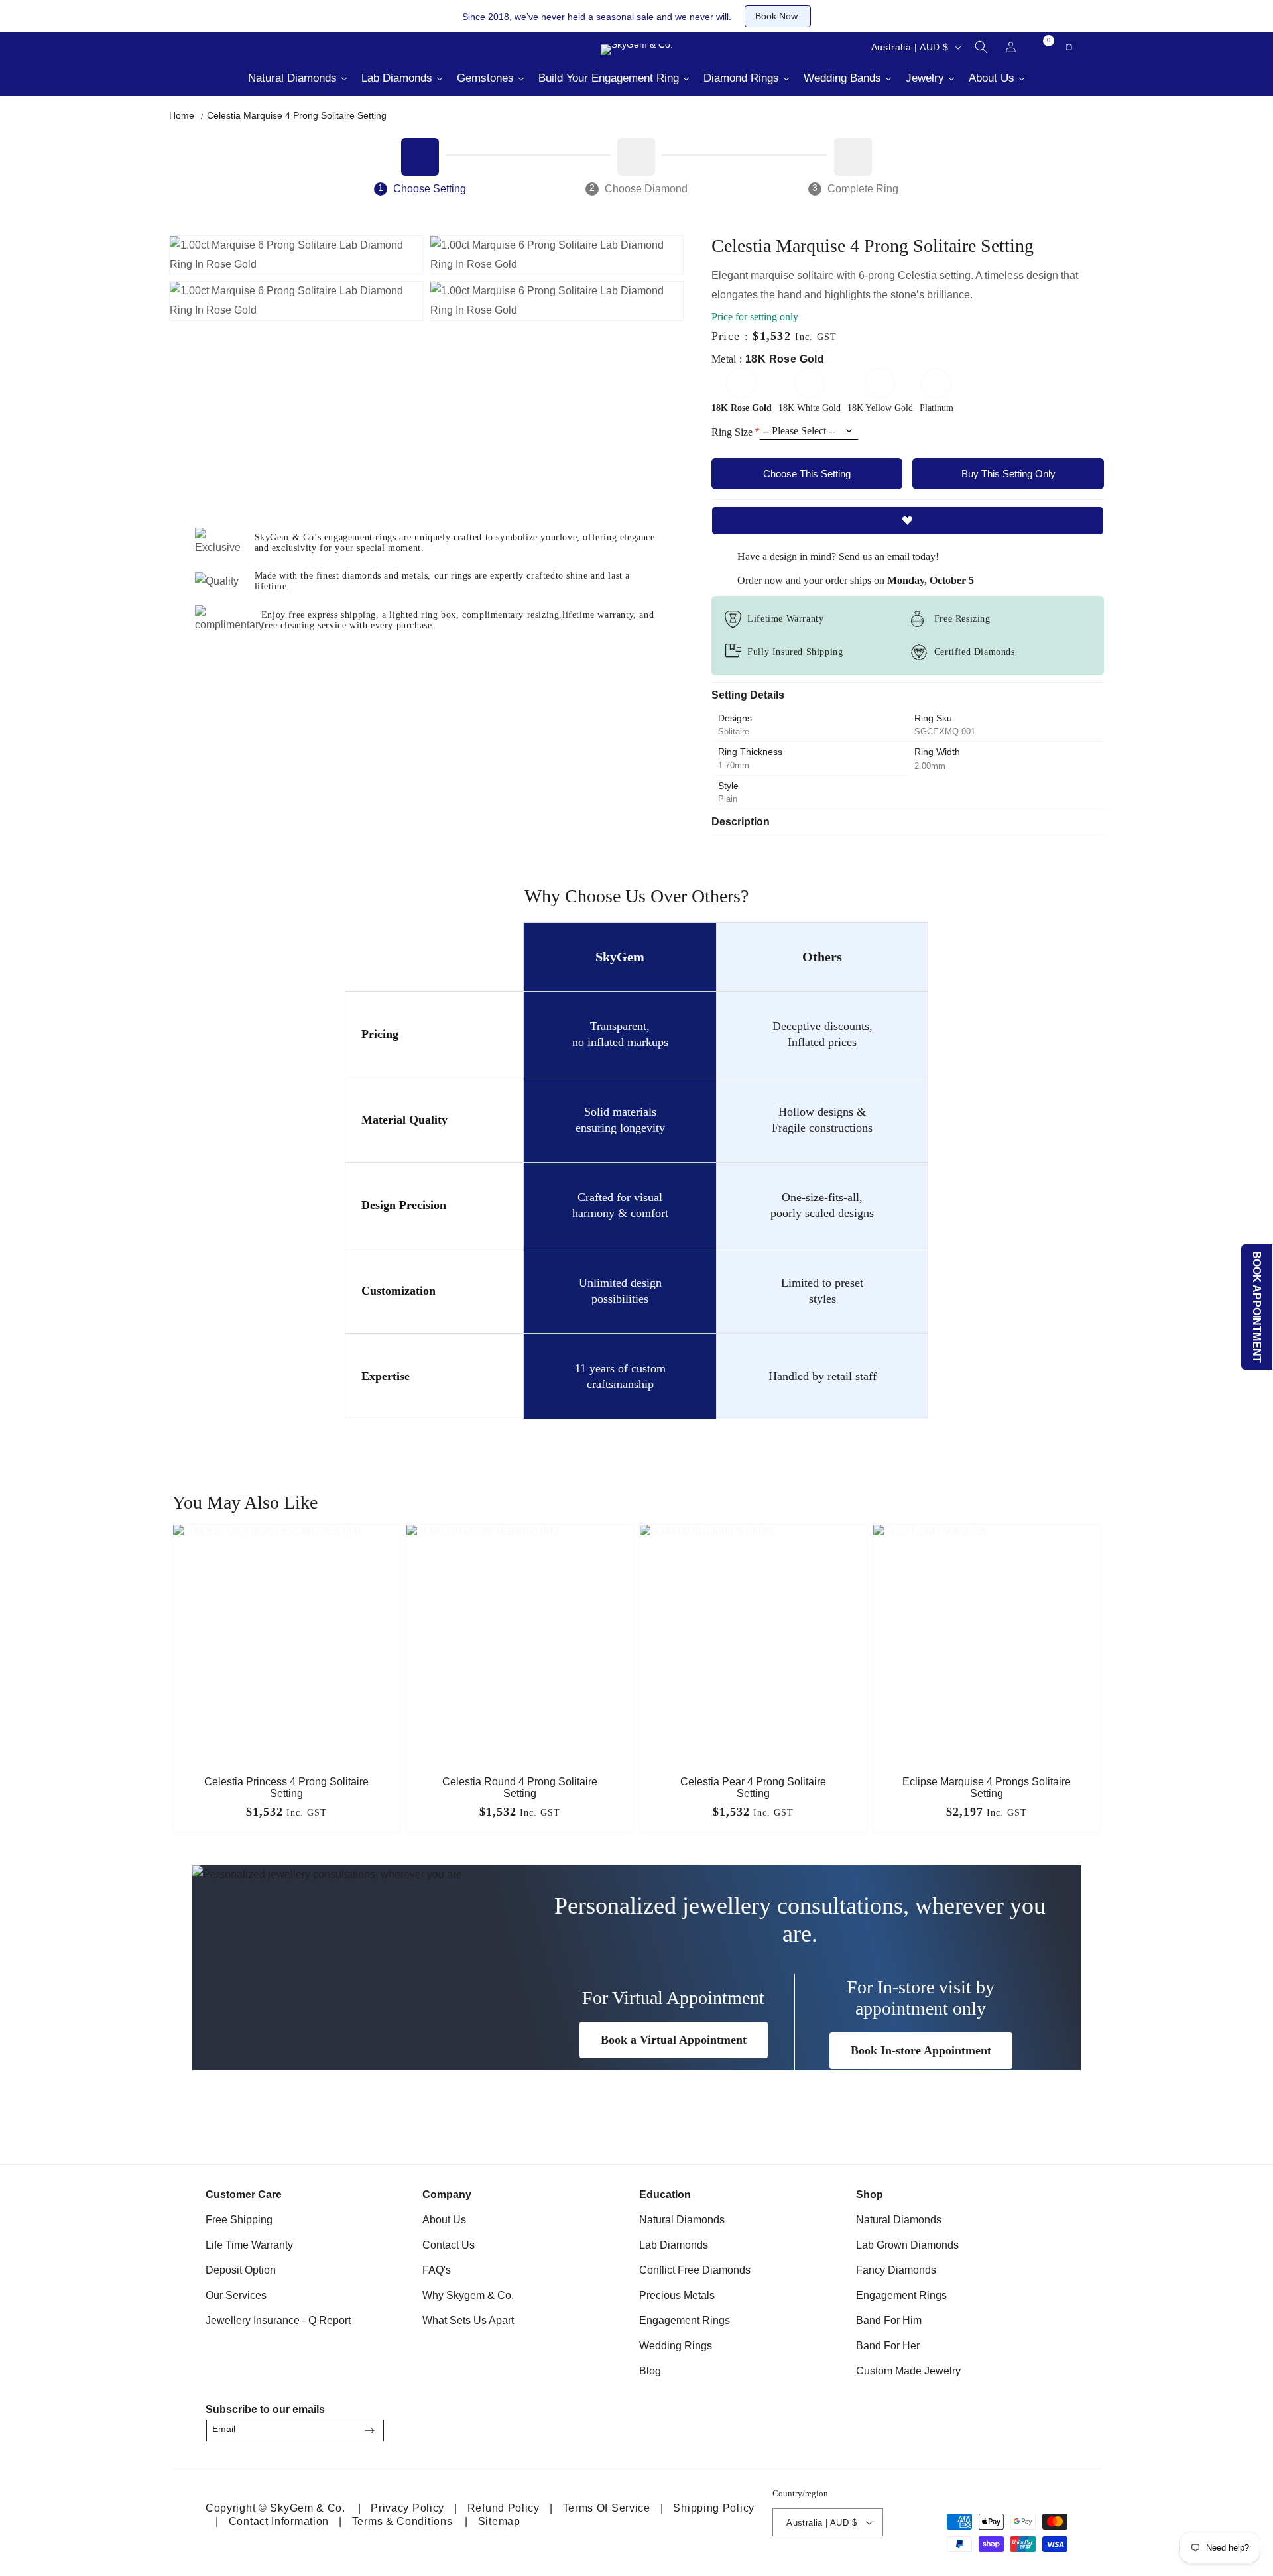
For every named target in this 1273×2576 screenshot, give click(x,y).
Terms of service (607, 2508)
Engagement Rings (685, 2320)
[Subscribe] (369, 2430)
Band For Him (889, 2320)
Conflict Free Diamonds (695, 2270)
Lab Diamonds (674, 2245)
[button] (981, 47)
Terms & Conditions (402, 2521)
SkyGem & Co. (307, 2508)
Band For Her (888, 2346)
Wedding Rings (676, 2346)
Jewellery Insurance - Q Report (278, 2320)
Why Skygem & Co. (468, 2295)
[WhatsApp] (1052, 2427)
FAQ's (437, 2270)
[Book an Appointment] (298, 47)
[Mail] (232, 47)
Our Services (236, 2295)
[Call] (199, 47)
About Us (444, 2220)
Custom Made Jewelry (908, 2371)
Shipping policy (714, 2508)
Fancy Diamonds (896, 2270)
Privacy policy (407, 2508)
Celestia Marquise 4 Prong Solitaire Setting (297, 115)
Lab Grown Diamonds (907, 2245)
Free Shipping (239, 2220)
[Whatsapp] (265, 47)
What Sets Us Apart (468, 2320)
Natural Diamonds (682, 2220)
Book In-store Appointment (921, 2050)
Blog (650, 2371)
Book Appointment (1257, 1307)
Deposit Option (241, 2270)
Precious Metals (677, 2295)
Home (182, 115)
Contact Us (449, 2245)
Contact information (279, 2521)
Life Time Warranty (249, 2245)
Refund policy (504, 2508)
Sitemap (499, 2521)
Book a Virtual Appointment (674, 2040)
